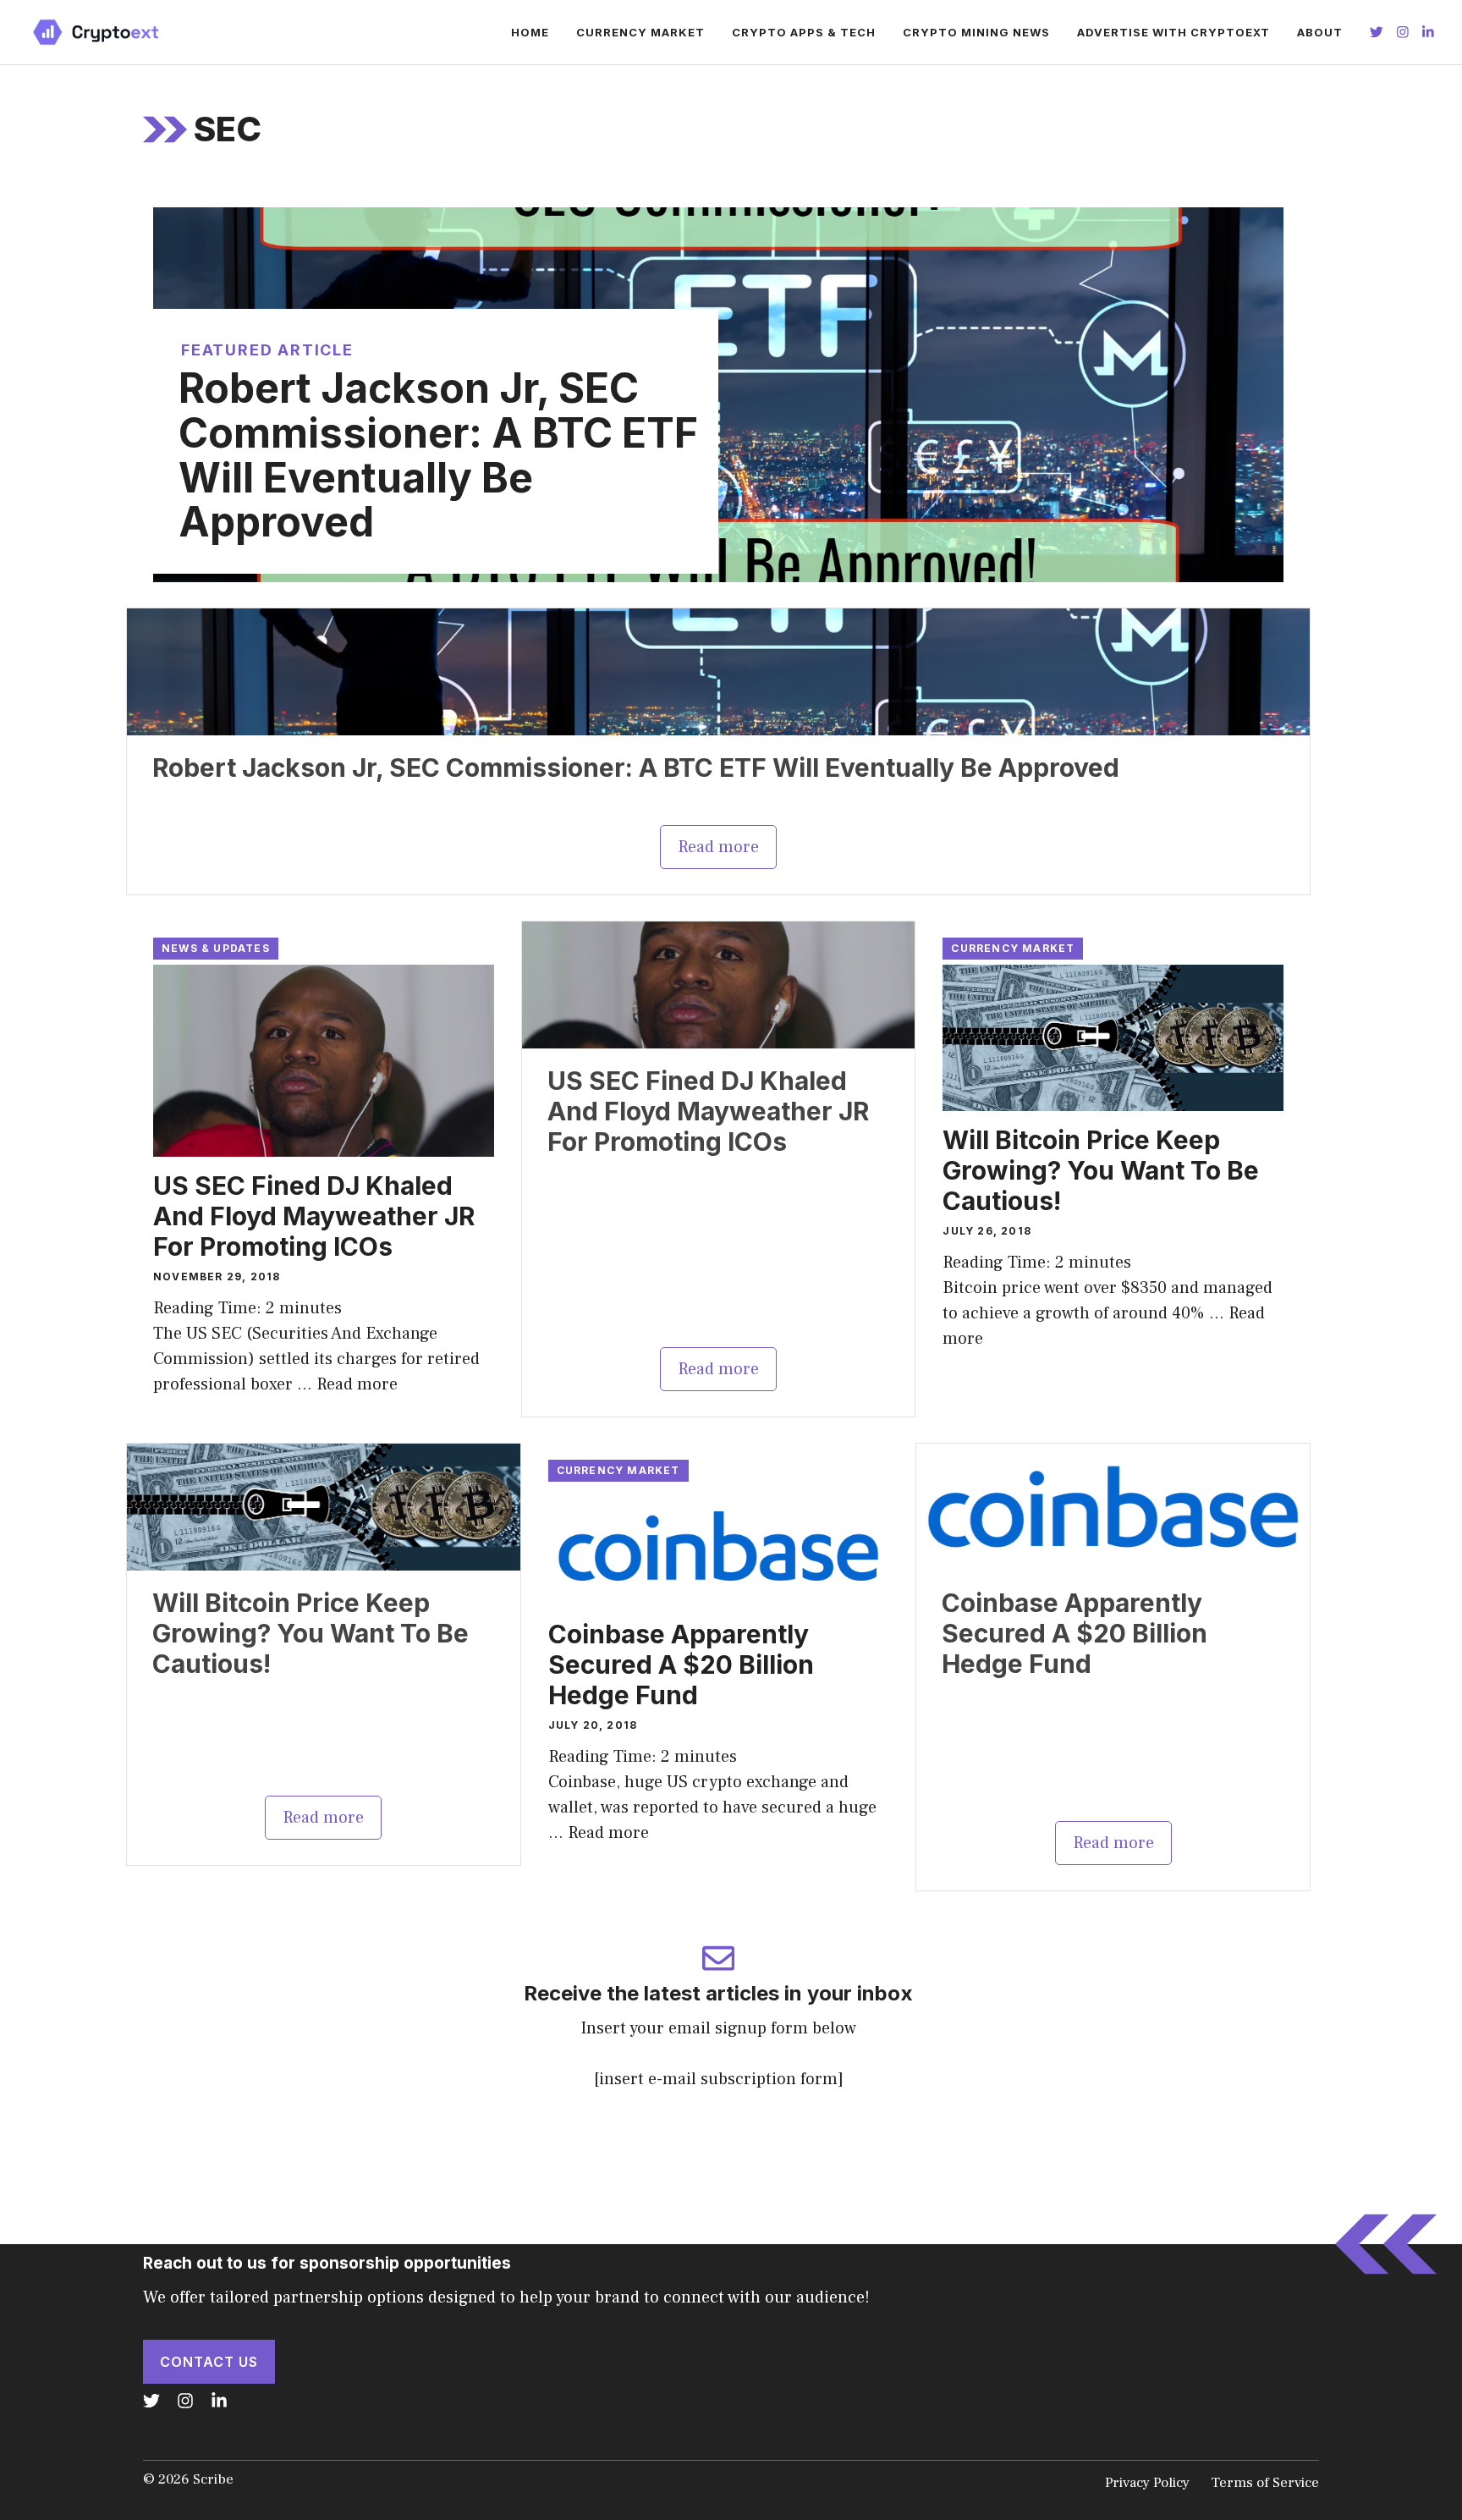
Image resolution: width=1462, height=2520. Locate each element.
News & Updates (216, 948)
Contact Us (209, 2362)
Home (530, 32)
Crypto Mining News (976, 32)
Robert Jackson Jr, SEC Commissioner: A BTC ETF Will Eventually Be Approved (438, 455)
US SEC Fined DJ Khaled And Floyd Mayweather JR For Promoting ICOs (314, 1216)
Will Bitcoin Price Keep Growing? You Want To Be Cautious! (1101, 1170)
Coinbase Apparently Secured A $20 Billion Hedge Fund (681, 1664)
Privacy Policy (1147, 2483)
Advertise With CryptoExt (1173, 32)
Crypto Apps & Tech (804, 32)
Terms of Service (1265, 2483)
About (1320, 32)
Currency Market (640, 32)
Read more (718, 847)
